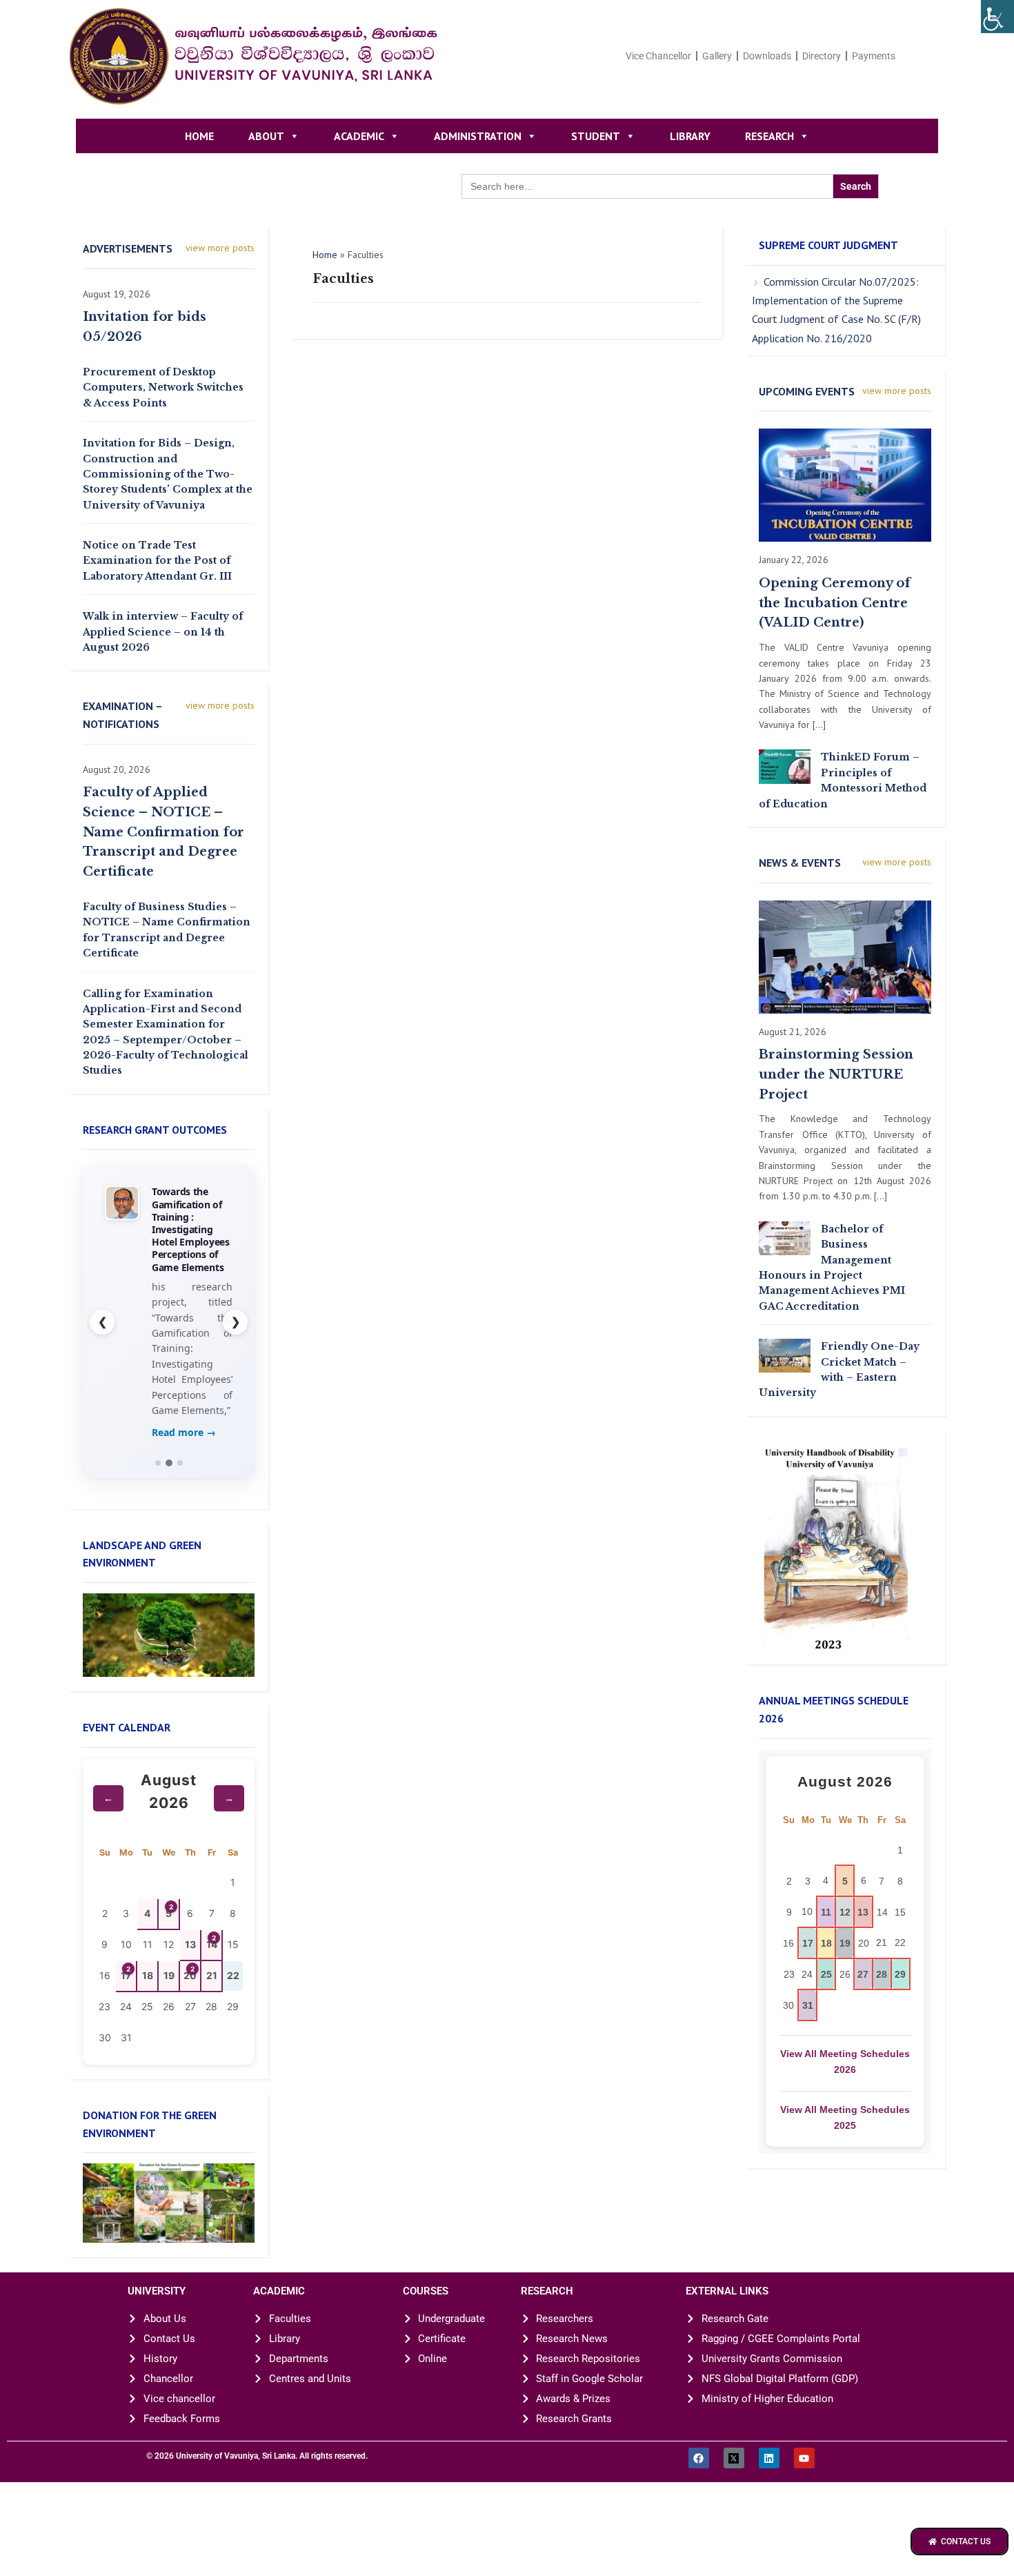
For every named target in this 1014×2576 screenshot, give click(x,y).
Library (690, 136)
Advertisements (128, 248)
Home (199, 136)
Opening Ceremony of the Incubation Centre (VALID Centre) (835, 603)
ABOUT (266, 136)
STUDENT (596, 136)
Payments (874, 56)
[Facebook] (699, 2458)
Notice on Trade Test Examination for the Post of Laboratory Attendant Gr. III (157, 561)
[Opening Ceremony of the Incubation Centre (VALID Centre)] (845, 484)
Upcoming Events (807, 391)
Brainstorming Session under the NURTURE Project (836, 1074)
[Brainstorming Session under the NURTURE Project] (845, 956)
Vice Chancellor (658, 56)
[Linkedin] (769, 2458)
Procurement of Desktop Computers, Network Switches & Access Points (163, 387)
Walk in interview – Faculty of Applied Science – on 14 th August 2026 (163, 632)
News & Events (800, 863)
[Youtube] (804, 2458)
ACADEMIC (359, 136)
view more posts (220, 248)
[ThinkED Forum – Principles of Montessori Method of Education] (785, 766)
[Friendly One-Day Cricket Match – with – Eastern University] (785, 1355)
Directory (822, 56)
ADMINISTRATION (478, 136)
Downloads (767, 56)
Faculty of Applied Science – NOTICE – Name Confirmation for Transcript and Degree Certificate (163, 832)
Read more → (184, 1432)
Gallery (717, 56)
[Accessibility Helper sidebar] (997, 17)
